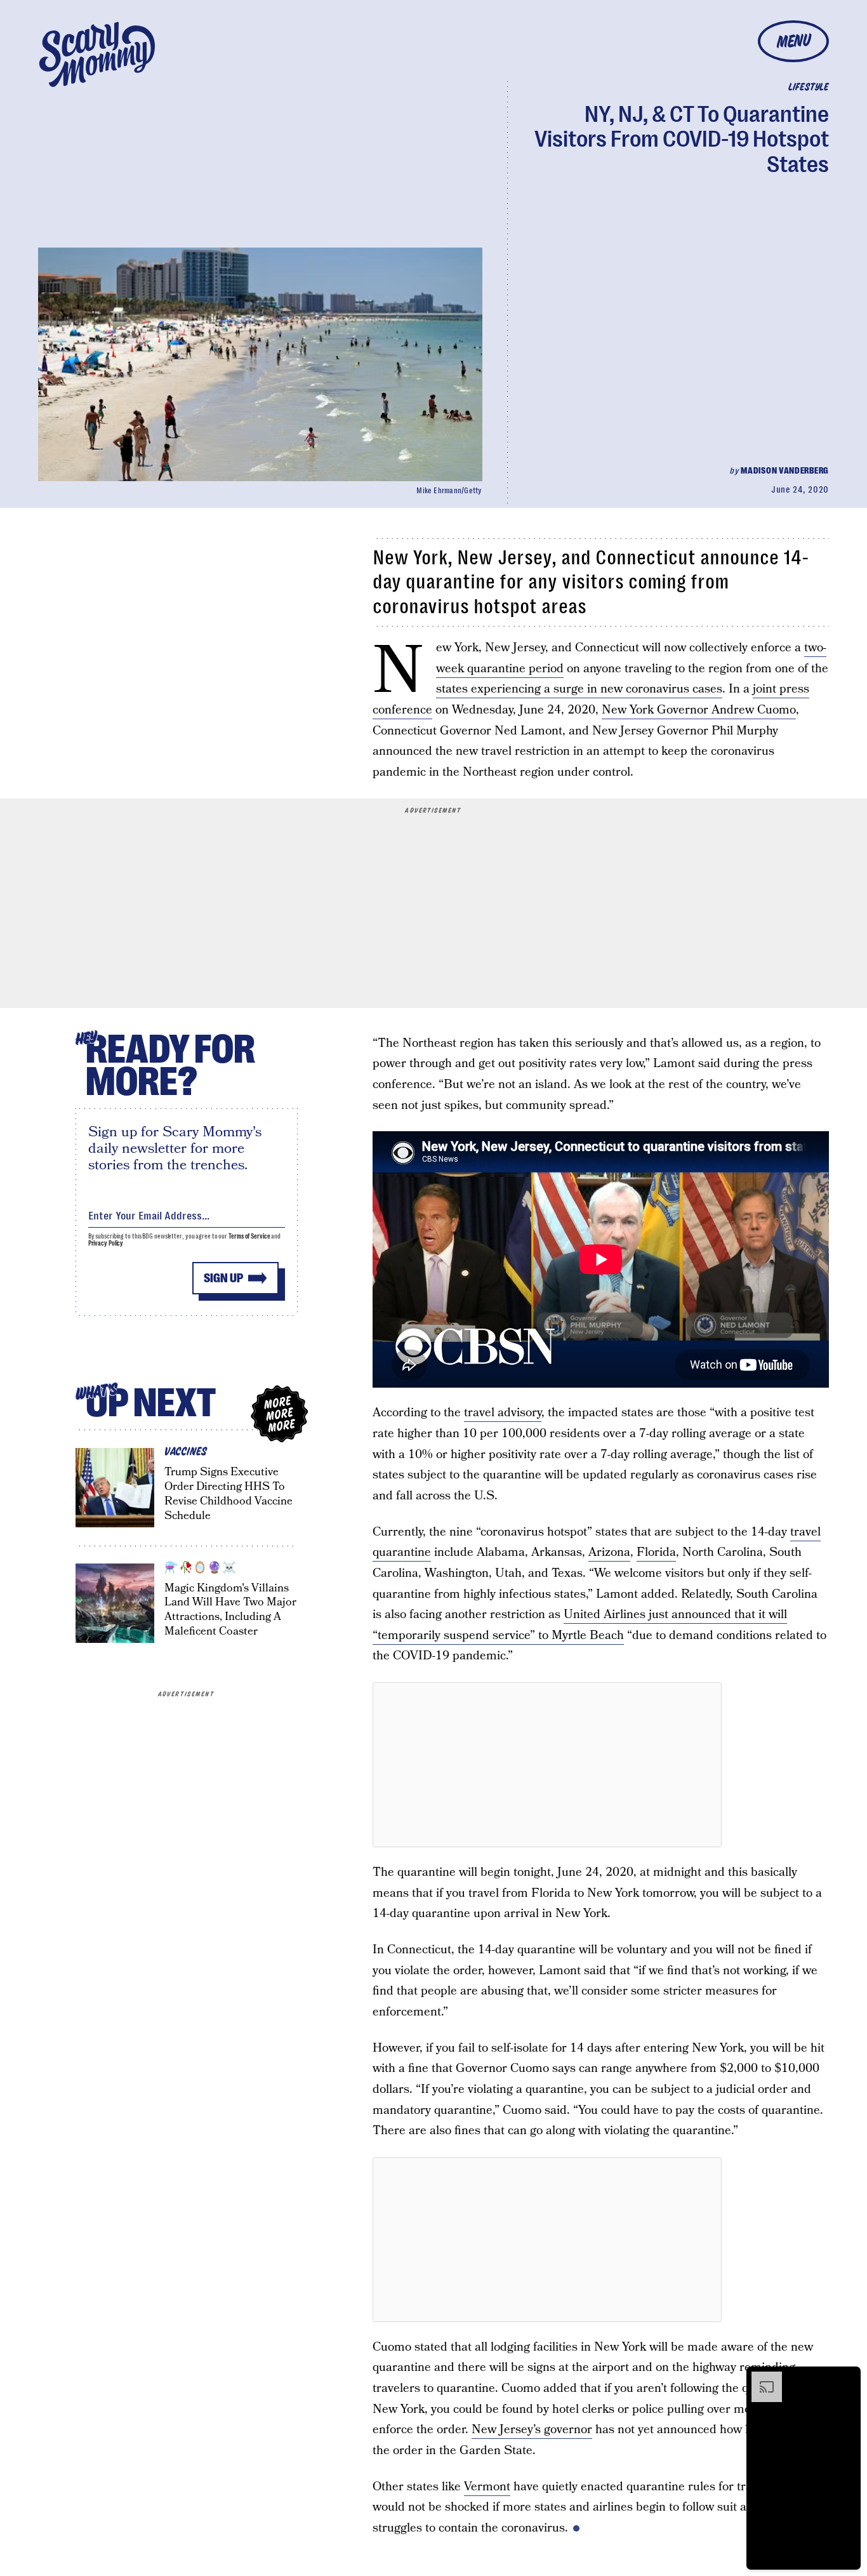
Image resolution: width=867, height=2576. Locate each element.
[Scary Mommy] (97, 54)
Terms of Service (249, 1236)
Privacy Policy (106, 1243)
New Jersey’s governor (532, 2430)
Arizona (609, 1552)
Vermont (487, 2487)
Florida (656, 1552)
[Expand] (760, 2378)
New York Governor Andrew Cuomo (699, 710)
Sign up (223, 1278)
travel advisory (503, 1413)
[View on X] (547, 1765)
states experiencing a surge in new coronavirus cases (579, 689)
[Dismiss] (847, 2378)
